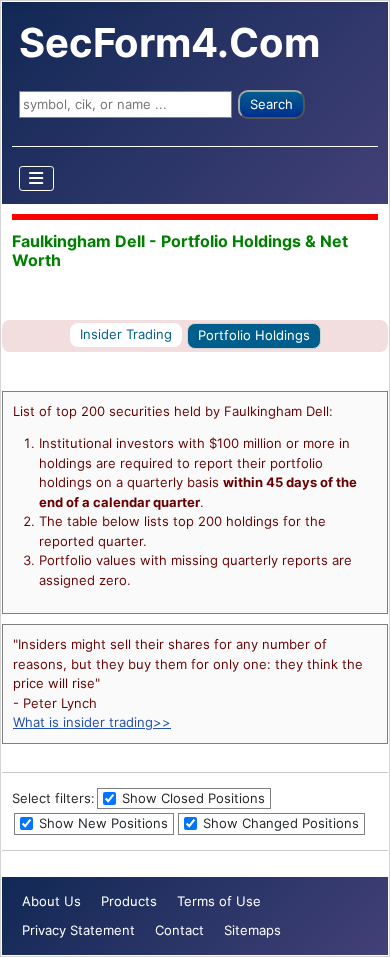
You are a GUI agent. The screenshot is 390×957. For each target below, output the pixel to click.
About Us (51, 901)
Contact (179, 930)
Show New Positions (101, 823)
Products (129, 901)
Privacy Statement (78, 930)
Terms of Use (219, 901)
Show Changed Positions (279, 823)
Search (271, 104)
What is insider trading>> (92, 722)
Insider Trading (126, 334)
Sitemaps (252, 930)
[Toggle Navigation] (37, 178)
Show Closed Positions (191, 798)
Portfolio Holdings (254, 335)
